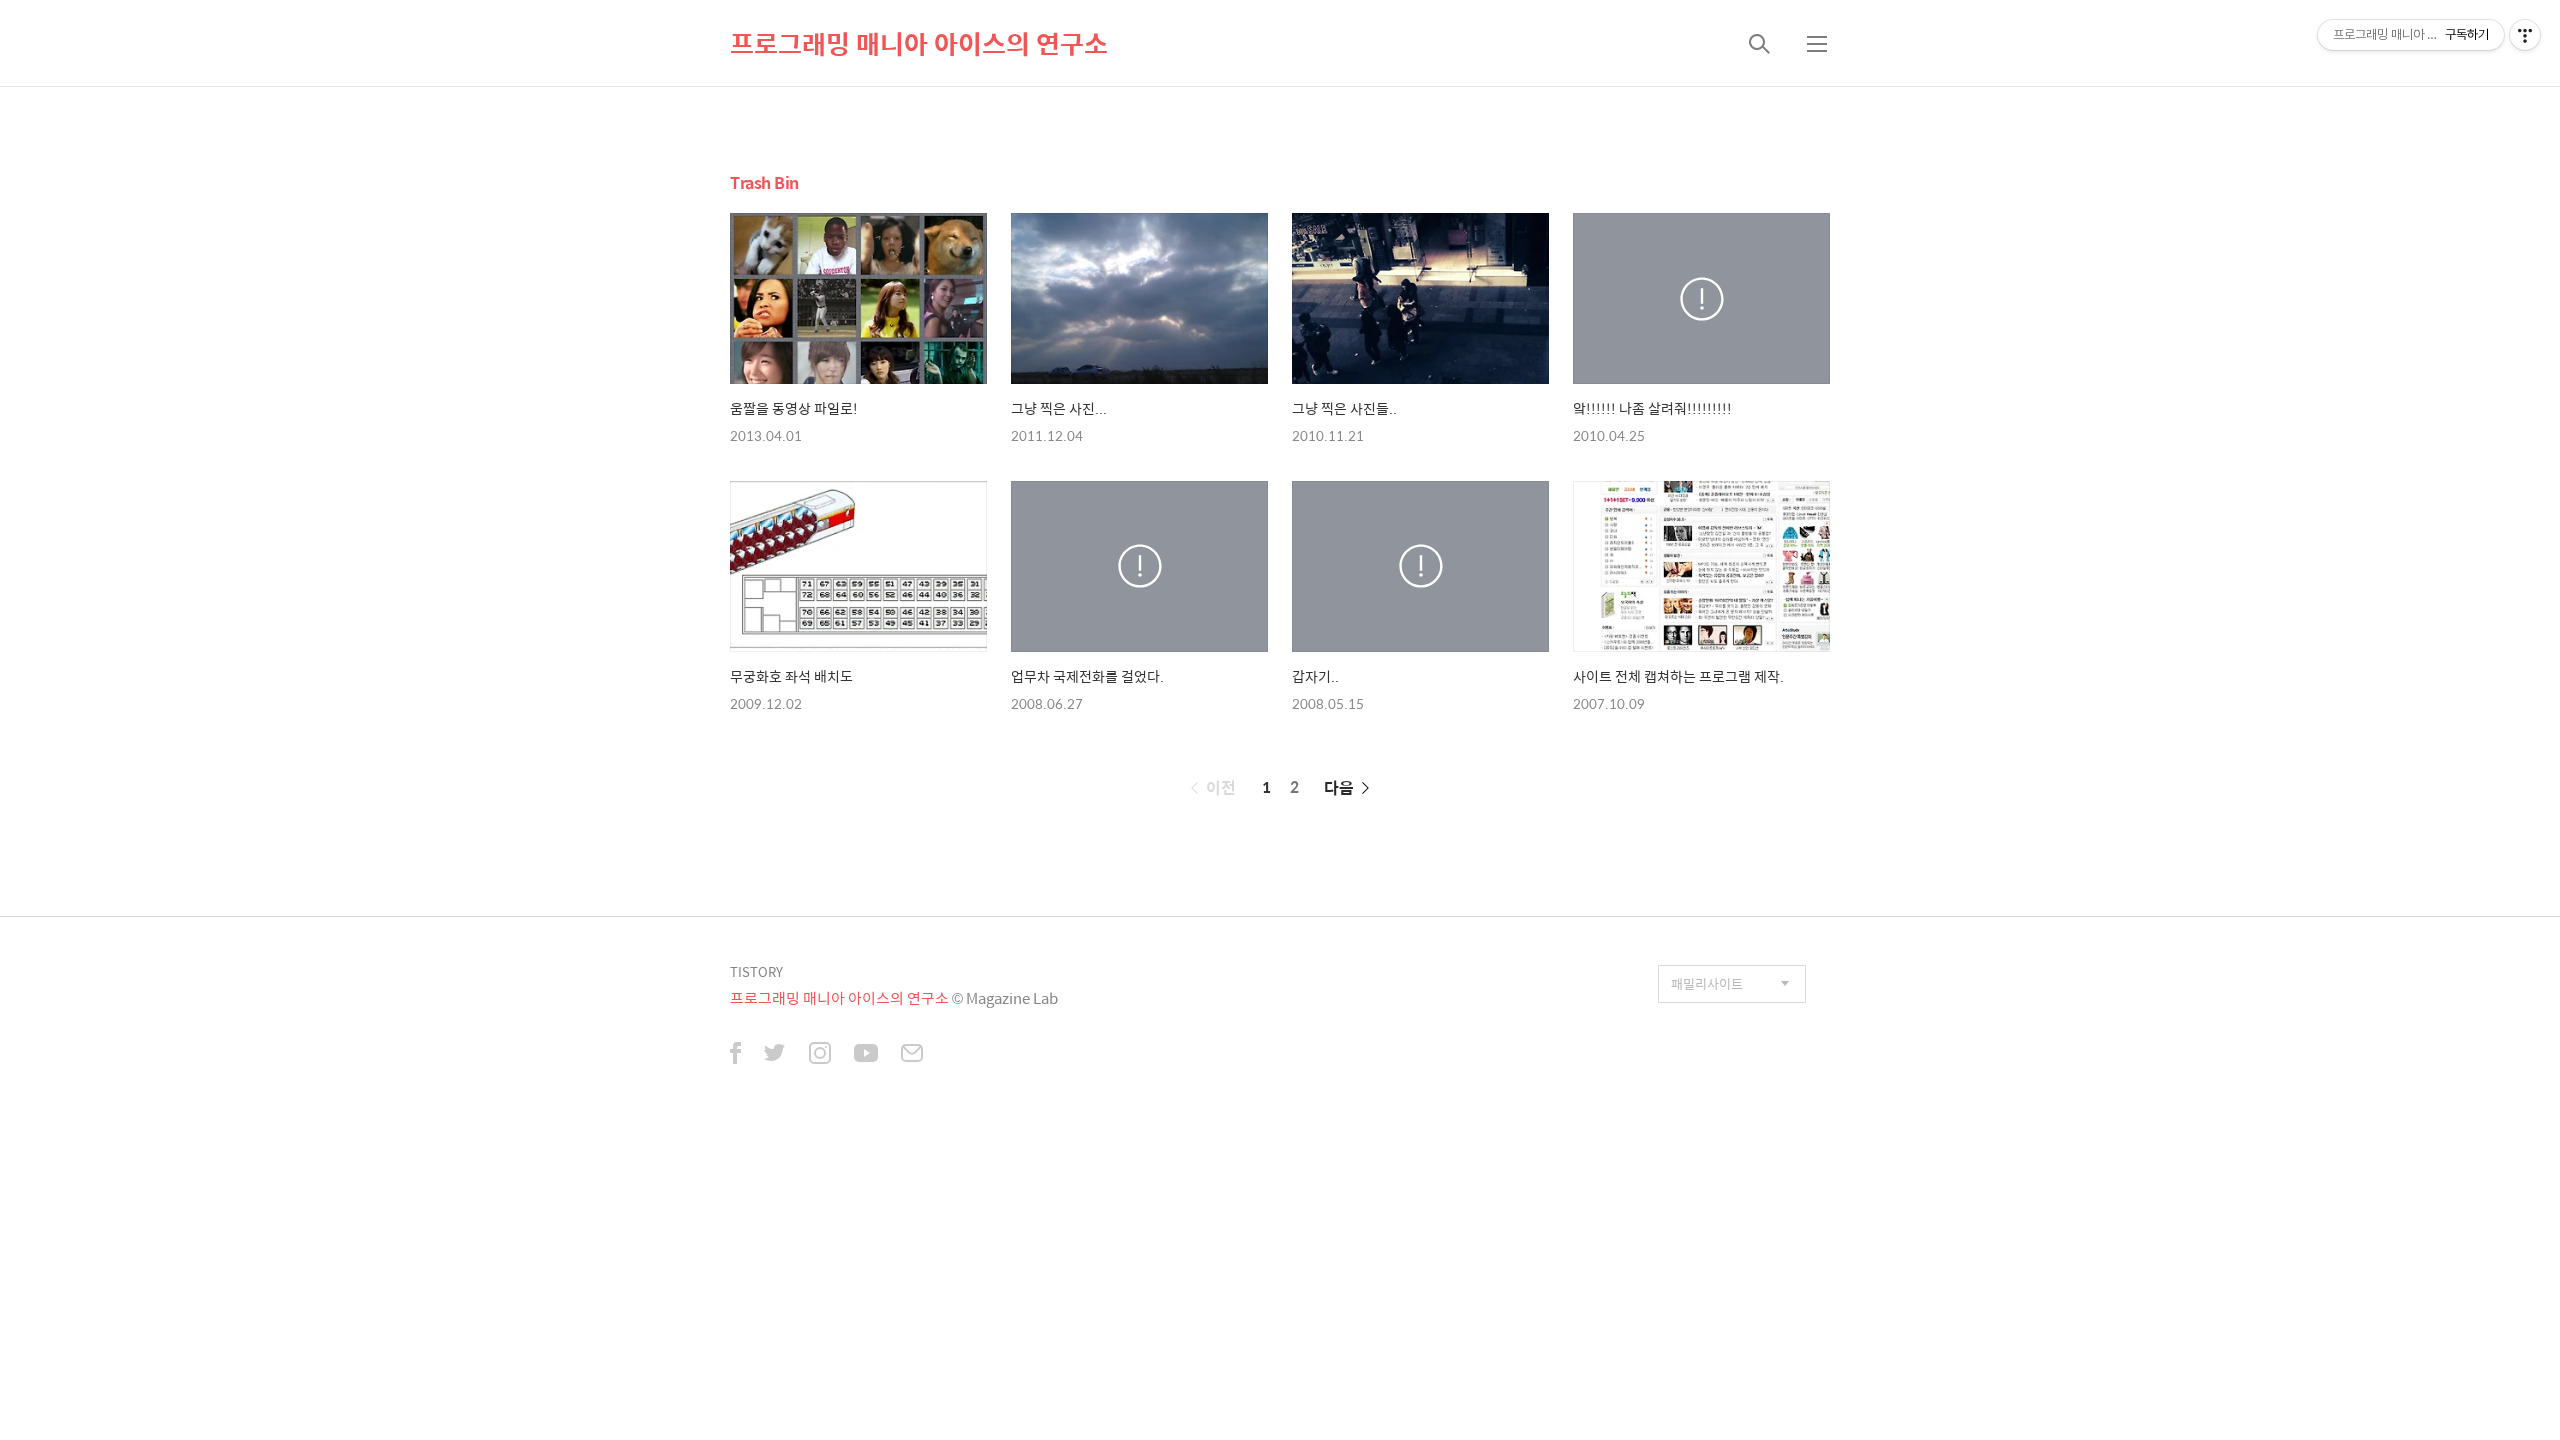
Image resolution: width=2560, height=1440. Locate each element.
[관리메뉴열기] (2525, 35)
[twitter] (775, 1055)
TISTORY (756, 971)
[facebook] (735, 1055)
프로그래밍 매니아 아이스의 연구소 (919, 43)
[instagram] (820, 1055)
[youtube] (866, 1055)
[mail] (912, 1055)
